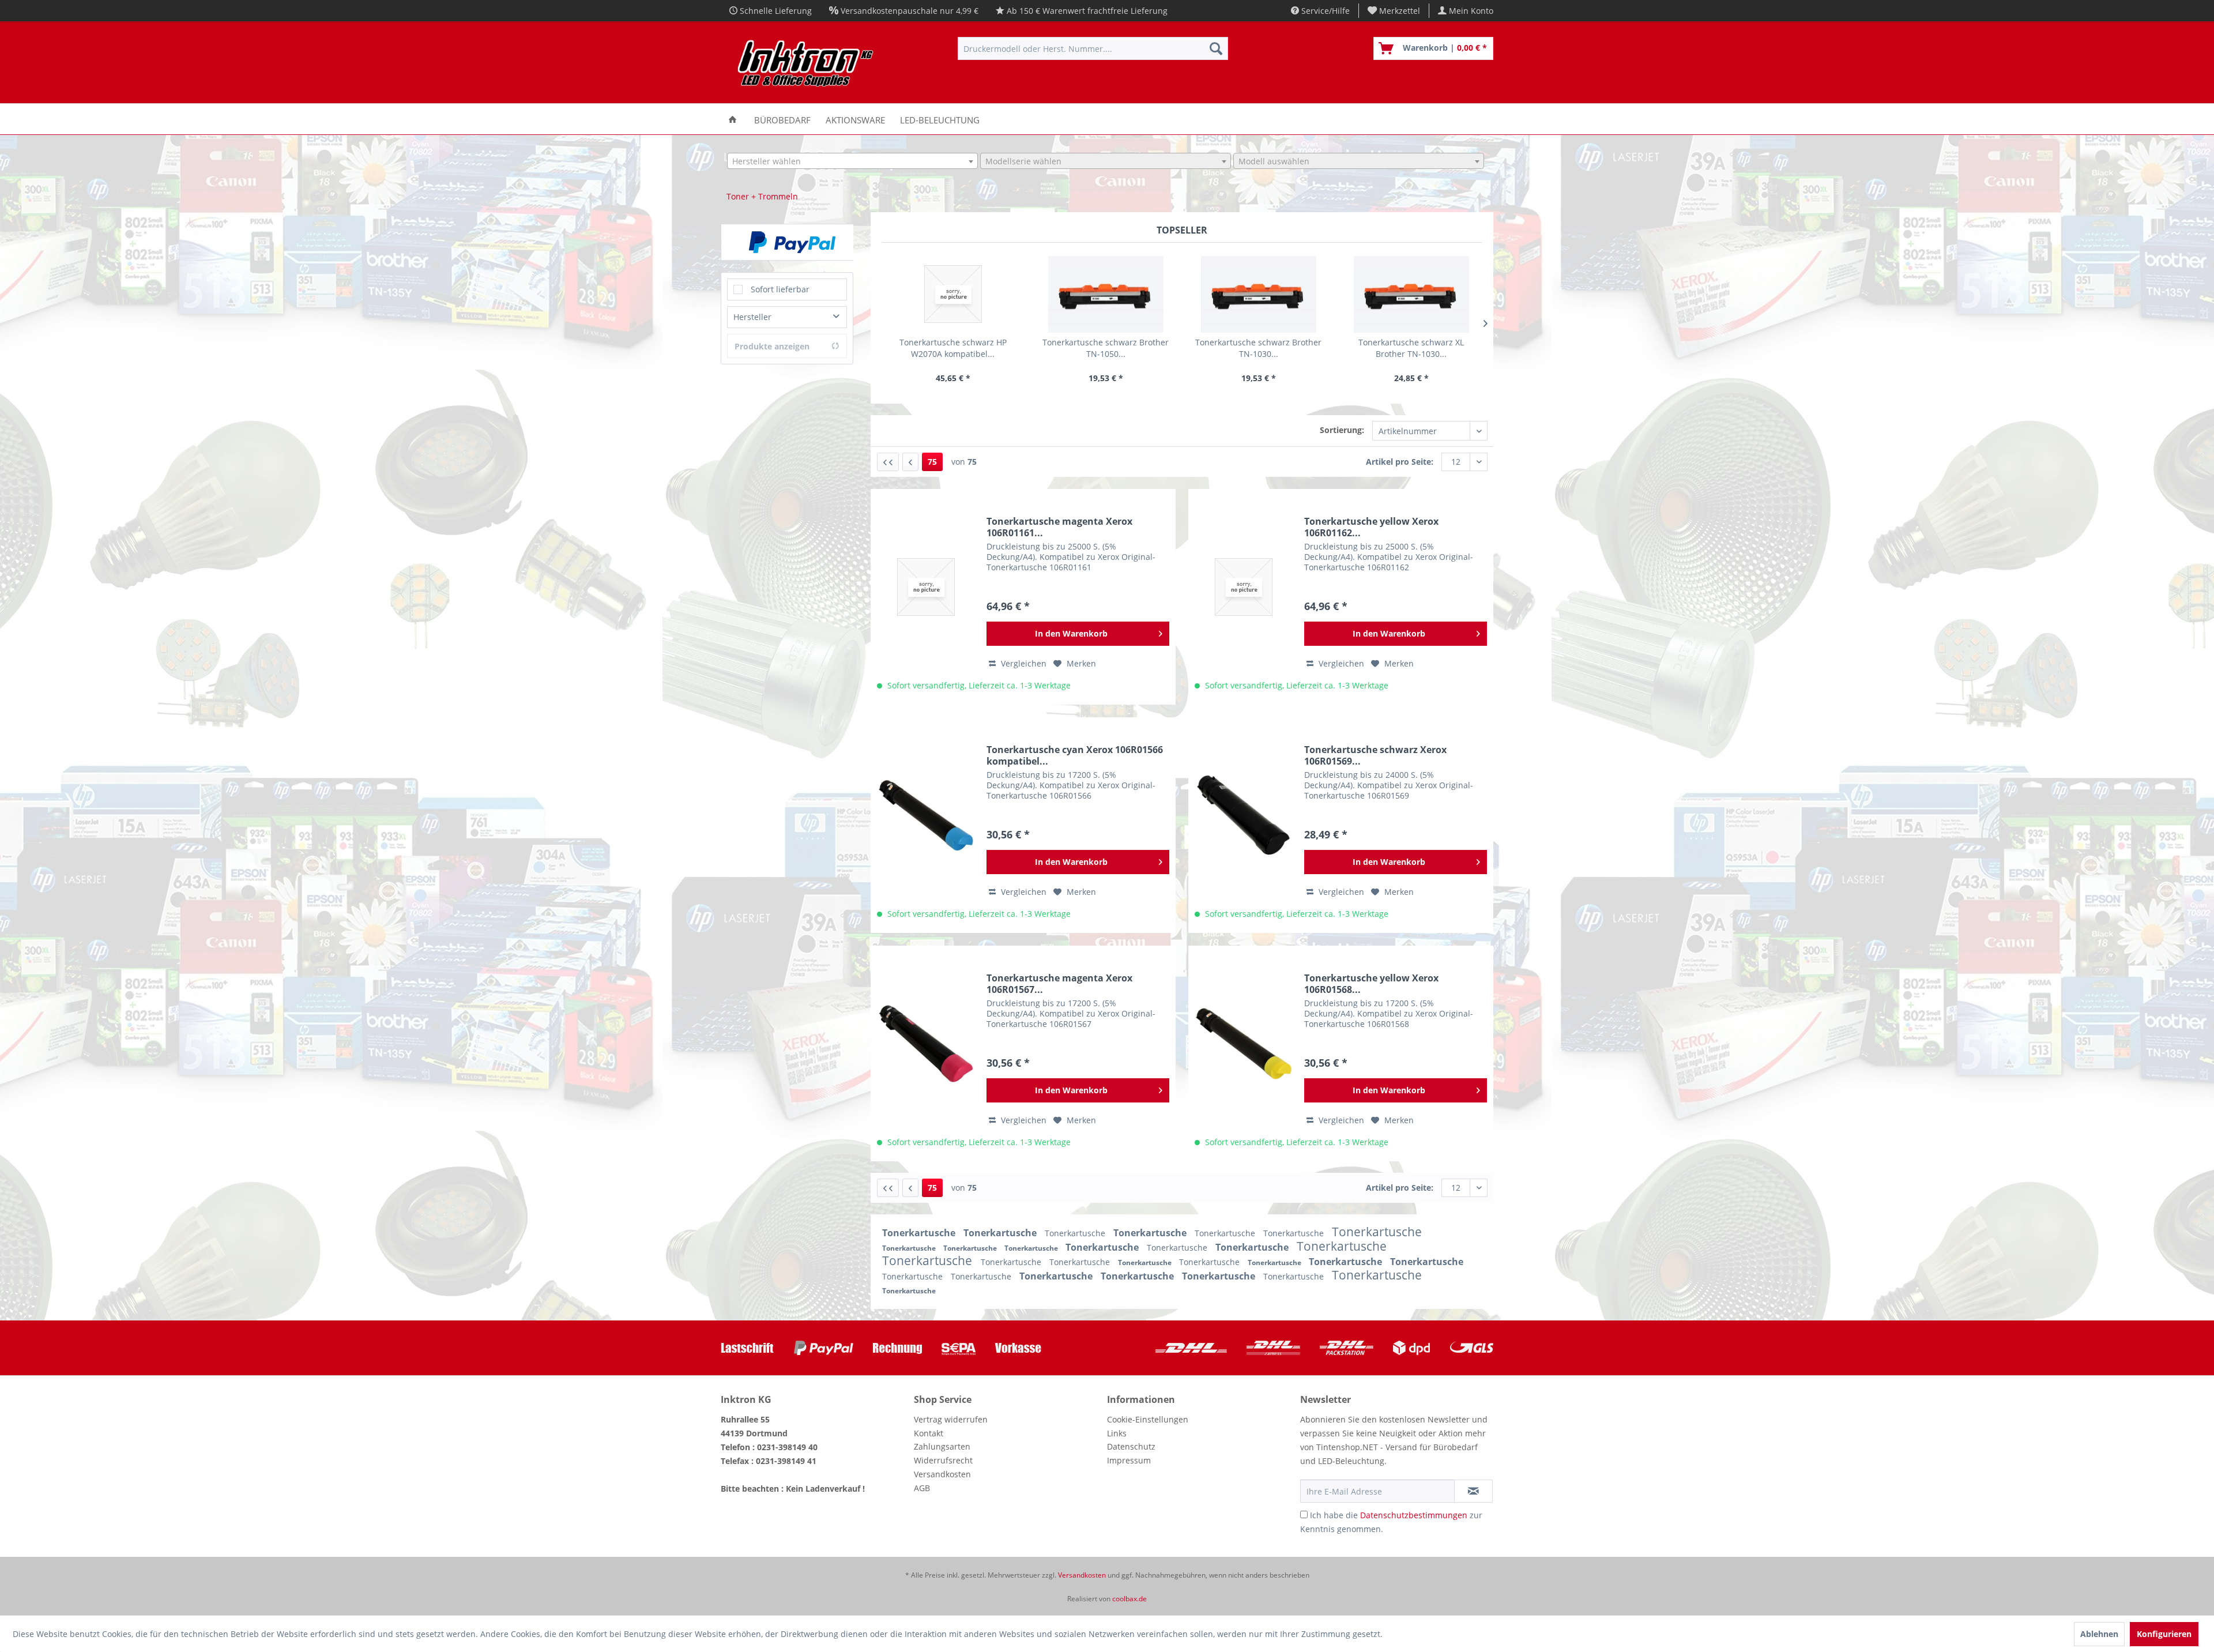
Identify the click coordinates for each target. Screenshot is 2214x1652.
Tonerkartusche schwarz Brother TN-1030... (1258, 348)
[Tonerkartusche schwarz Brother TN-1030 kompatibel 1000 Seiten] (1258, 294)
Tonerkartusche (920, 1233)
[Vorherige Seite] (910, 462)
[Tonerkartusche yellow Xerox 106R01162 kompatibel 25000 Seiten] (1244, 587)
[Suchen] (1216, 48)
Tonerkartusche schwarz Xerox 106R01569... (1375, 755)
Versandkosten (942, 1474)
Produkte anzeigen (772, 346)
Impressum (1129, 1460)
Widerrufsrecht (943, 1460)
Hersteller (752, 317)
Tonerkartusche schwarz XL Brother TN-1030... (1411, 348)
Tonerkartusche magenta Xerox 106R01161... (1059, 527)
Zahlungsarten (942, 1446)
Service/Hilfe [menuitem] (1324, 11)
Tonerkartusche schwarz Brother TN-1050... (1106, 348)
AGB (922, 1488)
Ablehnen (2099, 1634)
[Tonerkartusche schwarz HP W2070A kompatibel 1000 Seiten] (953, 294)
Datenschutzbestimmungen (1414, 1515)
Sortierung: (1342, 430)
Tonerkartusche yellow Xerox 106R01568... (1371, 984)
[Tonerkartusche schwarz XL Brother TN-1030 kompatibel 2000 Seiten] (1411, 294)
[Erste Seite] (888, 462)
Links (1117, 1433)
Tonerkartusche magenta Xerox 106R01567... (1059, 984)
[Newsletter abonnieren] (1473, 1491)
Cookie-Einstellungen (1148, 1419)
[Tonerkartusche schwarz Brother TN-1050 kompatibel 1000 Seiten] (1106, 294)
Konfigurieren (2164, 1634)
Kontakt (929, 1433)
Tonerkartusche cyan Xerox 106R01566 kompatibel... (1075, 755)
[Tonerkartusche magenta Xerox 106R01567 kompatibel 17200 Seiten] (926, 1044)
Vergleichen (1023, 663)
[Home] (733, 119)
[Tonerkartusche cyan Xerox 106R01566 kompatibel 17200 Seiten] (926, 815)
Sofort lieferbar (780, 289)
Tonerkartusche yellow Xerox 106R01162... (1371, 527)
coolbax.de (1129, 1599)
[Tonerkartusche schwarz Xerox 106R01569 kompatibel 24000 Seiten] (1244, 815)
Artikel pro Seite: (1400, 462)
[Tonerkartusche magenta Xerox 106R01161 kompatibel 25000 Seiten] (926, 587)
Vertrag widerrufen (951, 1419)
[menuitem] (1394, 11)
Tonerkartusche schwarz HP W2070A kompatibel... (953, 348)
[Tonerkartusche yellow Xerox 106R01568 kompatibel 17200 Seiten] (1244, 1044)
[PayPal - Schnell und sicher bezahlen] (792, 242)
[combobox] (852, 161)
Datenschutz (1131, 1446)
